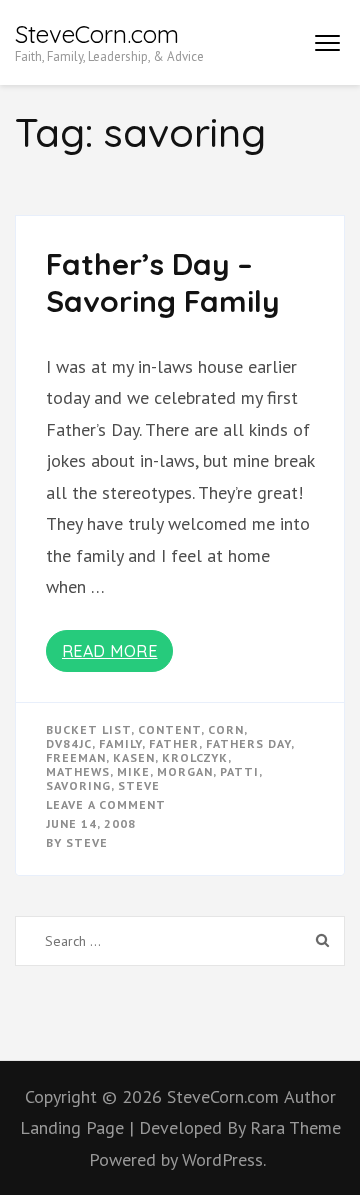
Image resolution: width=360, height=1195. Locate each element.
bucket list (88, 729)
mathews (78, 771)
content (169, 729)
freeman (76, 757)
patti (239, 771)
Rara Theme (295, 1127)
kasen (134, 757)
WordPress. (224, 1159)
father (174, 743)
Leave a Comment (106, 804)
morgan (185, 771)
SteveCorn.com (97, 34)
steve (139, 785)
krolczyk (195, 757)
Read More (110, 651)
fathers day (248, 743)
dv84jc (69, 743)
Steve (87, 842)
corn (226, 729)
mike (133, 771)
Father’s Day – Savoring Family (163, 283)
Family (120, 743)
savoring (78, 785)
